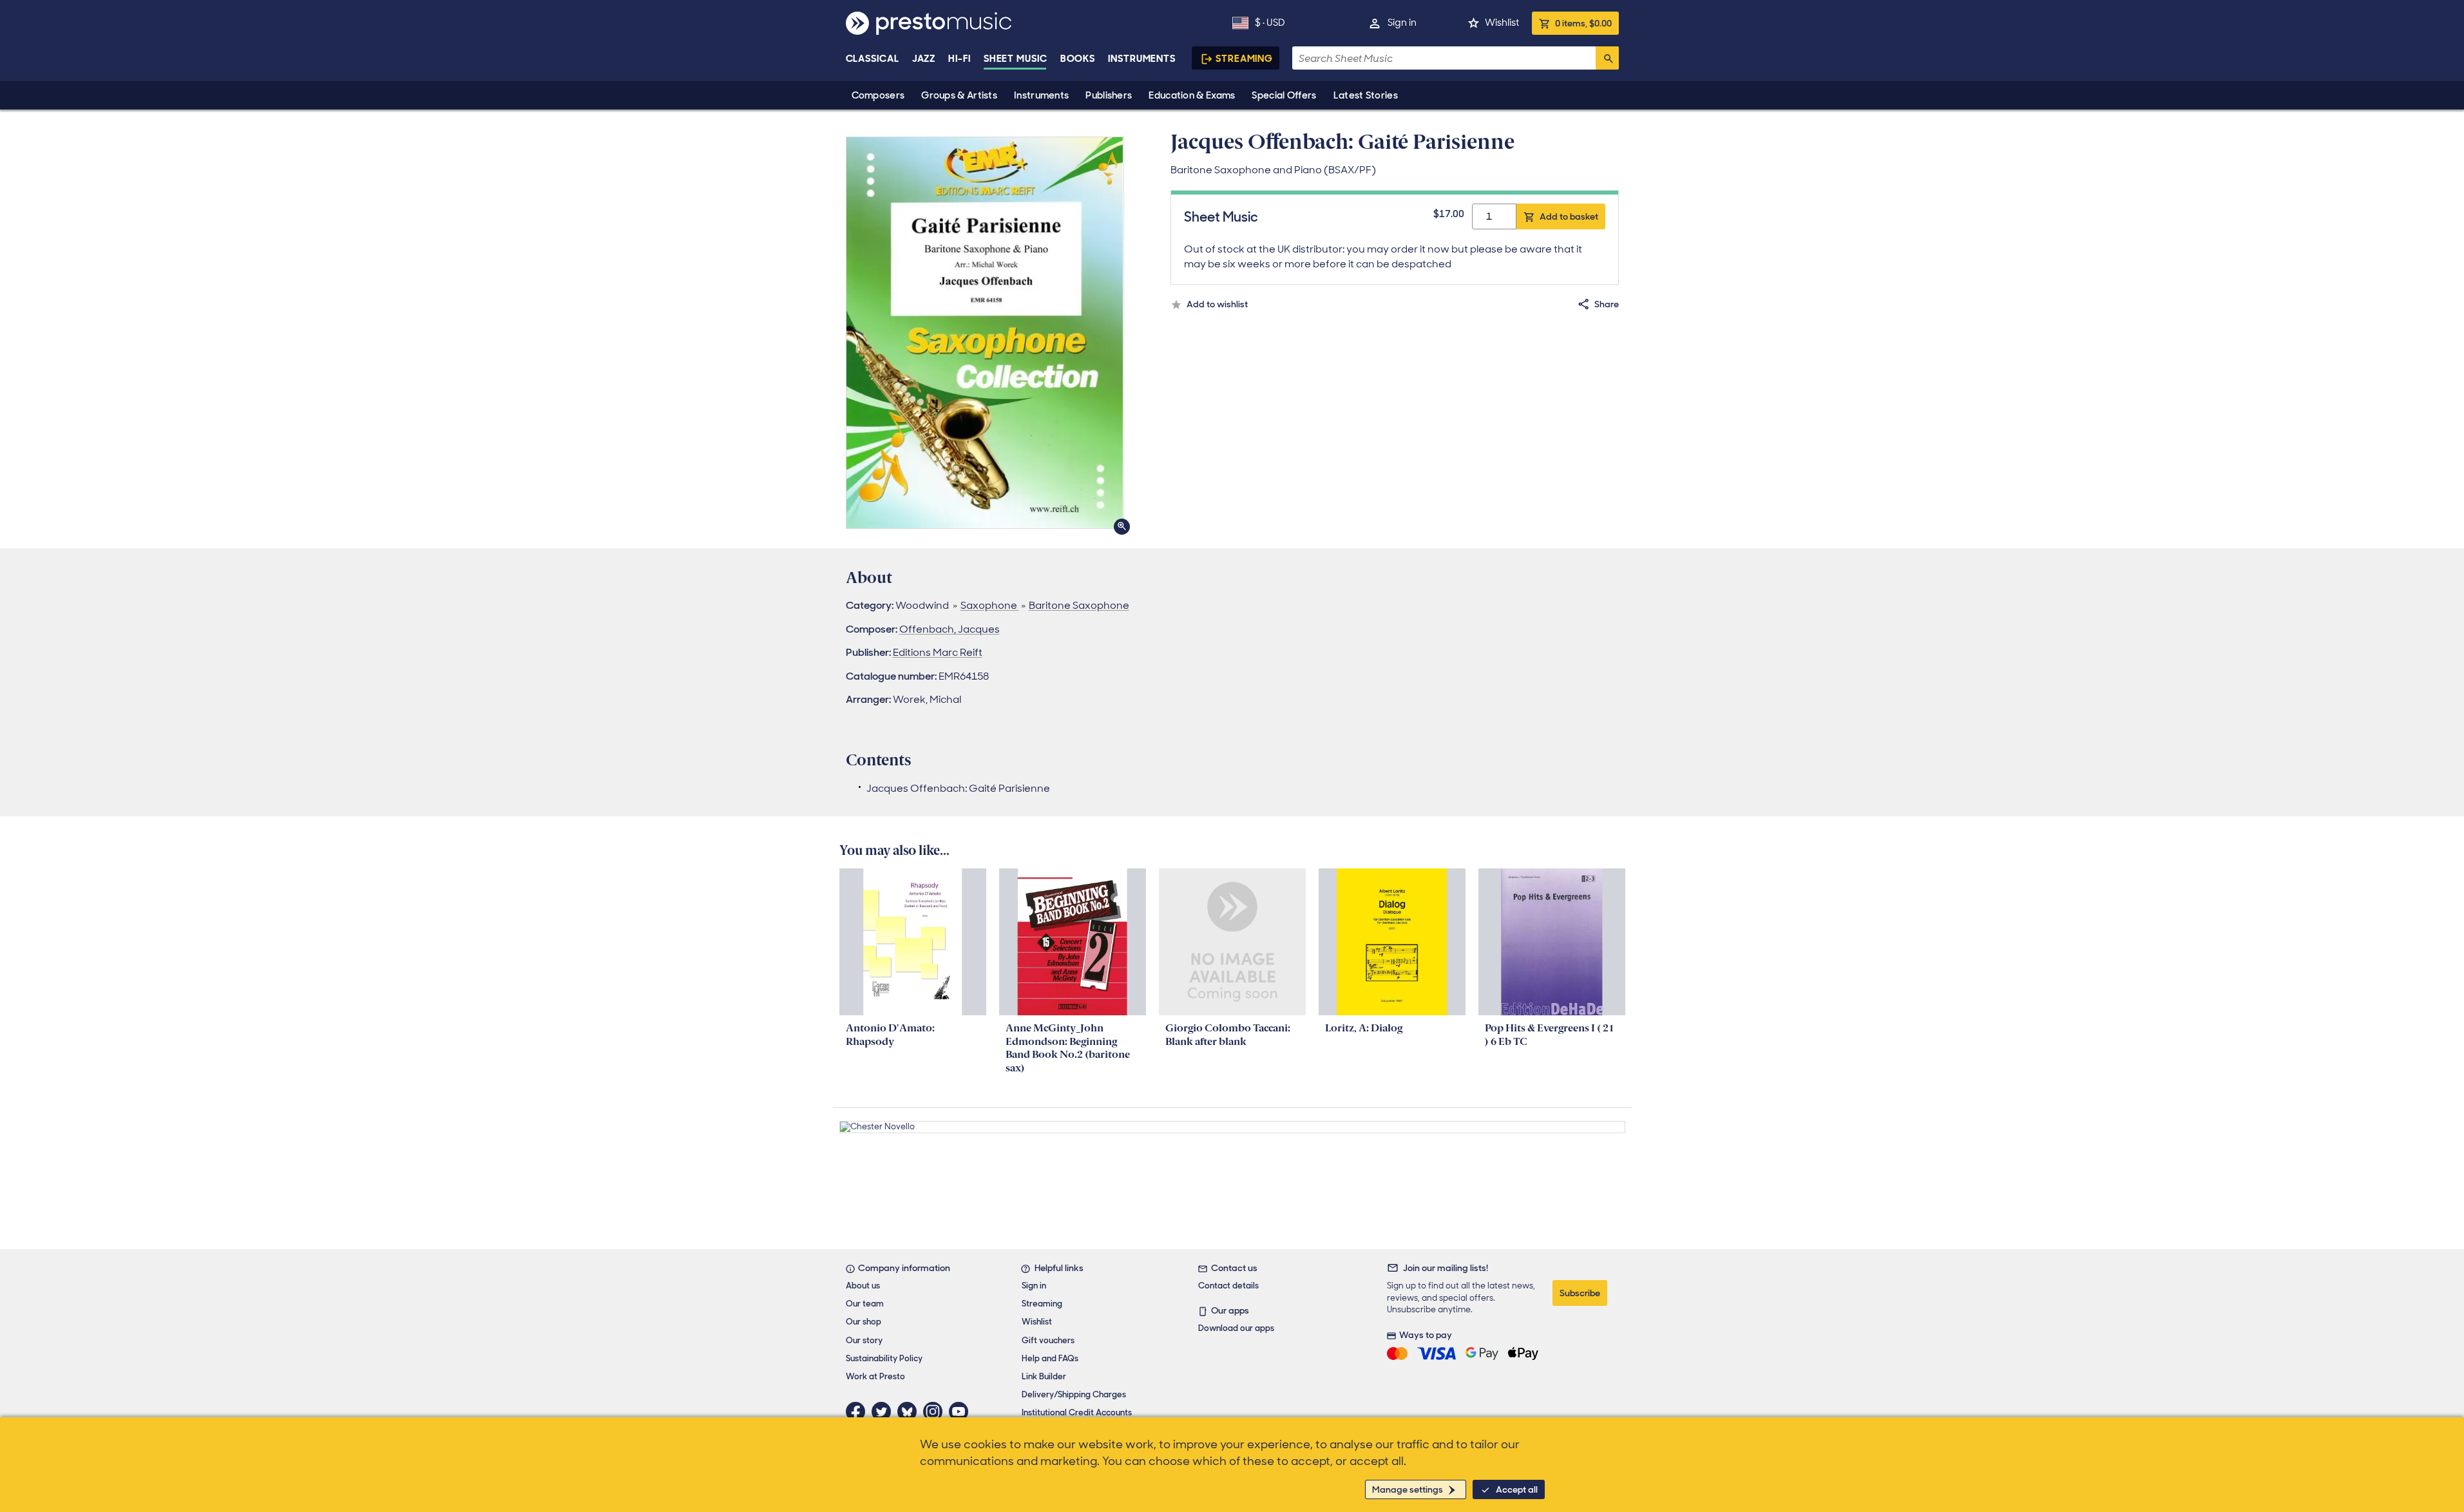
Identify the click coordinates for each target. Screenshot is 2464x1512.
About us (863, 1286)
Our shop (864, 1322)
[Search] (1607, 58)
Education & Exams (1192, 95)
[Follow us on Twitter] (884, 1412)
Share (1607, 304)
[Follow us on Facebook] (859, 1412)
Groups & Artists (959, 95)
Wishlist (1502, 23)
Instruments (1041, 95)
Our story (864, 1340)
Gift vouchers (1048, 1340)
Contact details (1228, 1286)
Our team (865, 1304)
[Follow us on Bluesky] (910, 1412)
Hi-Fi (960, 59)
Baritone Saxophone (1079, 605)
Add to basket (1569, 216)
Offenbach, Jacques (950, 629)
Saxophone (990, 605)
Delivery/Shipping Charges (1074, 1394)
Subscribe (1580, 1293)
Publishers (1109, 95)
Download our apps (1236, 1328)
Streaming (1244, 59)
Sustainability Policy (884, 1358)
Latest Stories (1366, 95)
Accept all (1517, 1489)
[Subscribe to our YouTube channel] (962, 1412)
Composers (878, 95)
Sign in (1402, 23)
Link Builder (1044, 1376)
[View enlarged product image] (985, 333)
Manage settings (1408, 1489)
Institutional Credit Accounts (1077, 1412)
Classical (873, 59)
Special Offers (1284, 95)
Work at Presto (875, 1376)
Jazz (924, 59)
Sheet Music (1016, 59)
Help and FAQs (1050, 1358)
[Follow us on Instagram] (936, 1412)
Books (1078, 59)
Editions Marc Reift (938, 652)
